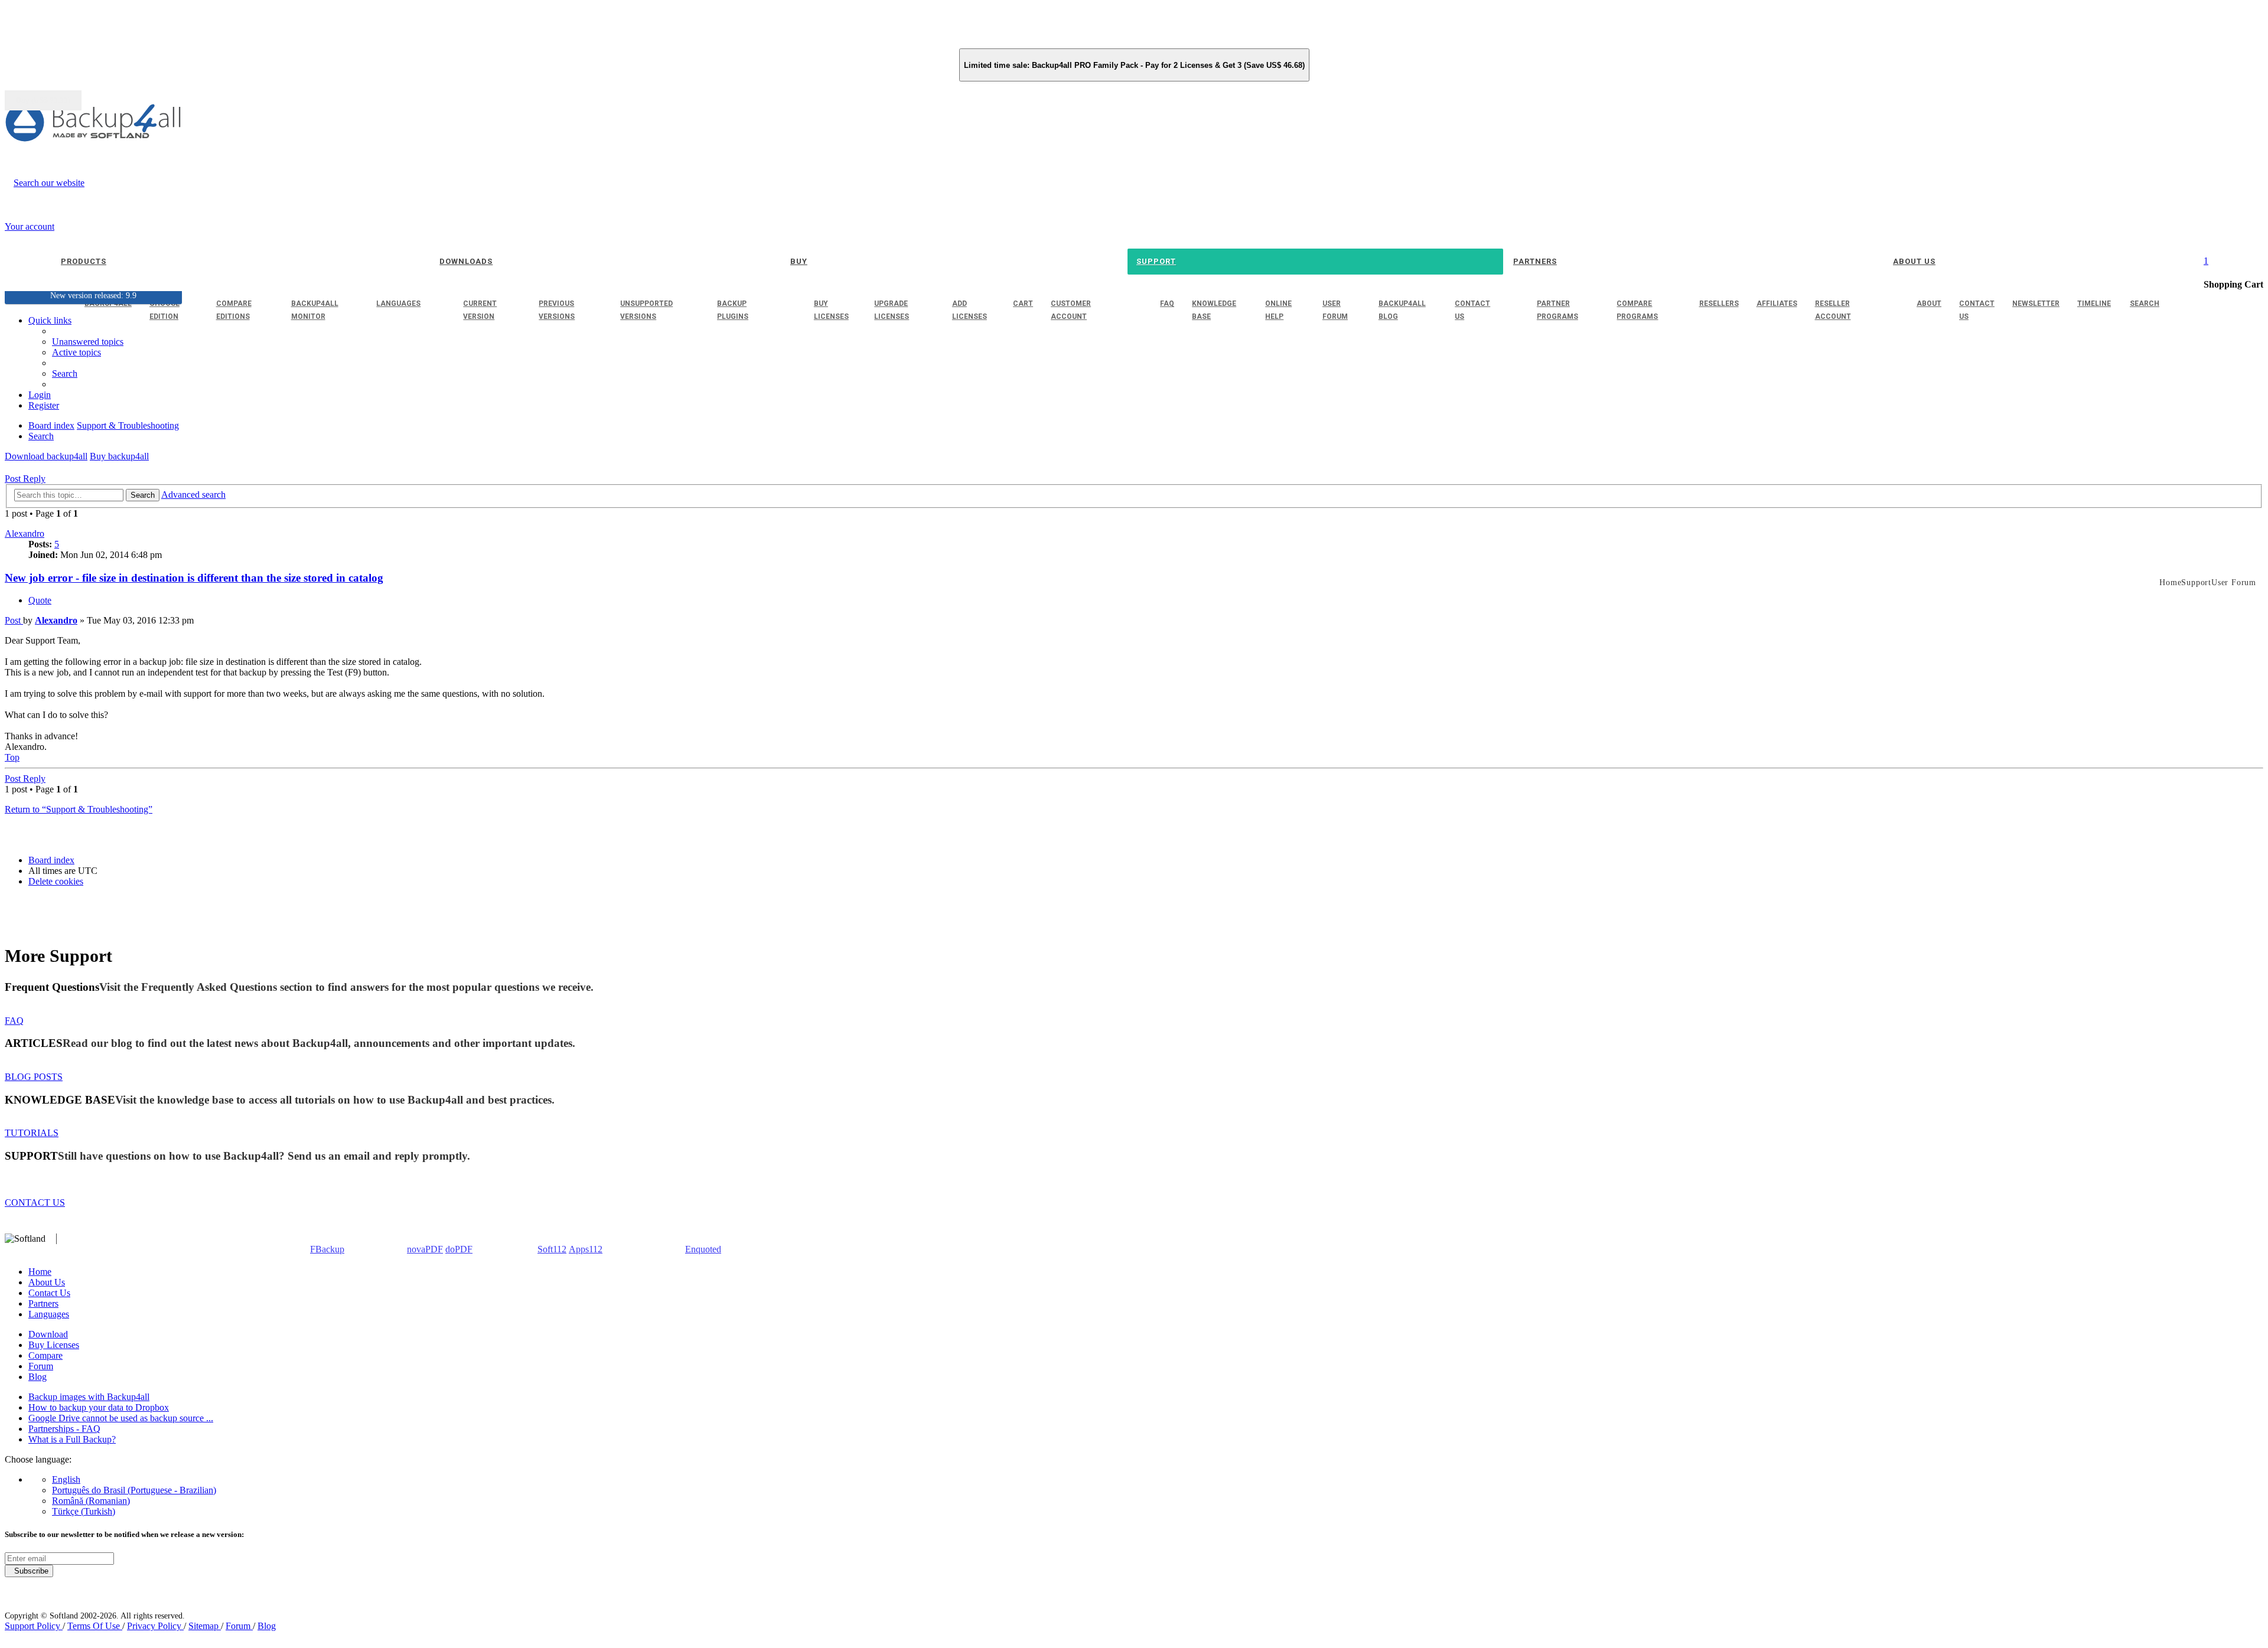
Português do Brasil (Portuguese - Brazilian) (134, 1490)
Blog (38, 1377)
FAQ (14, 1021)
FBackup (327, 1249)
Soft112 (552, 1249)
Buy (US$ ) (43, 100)
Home (40, 1272)
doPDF (459, 1249)
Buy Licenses (54, 1345)
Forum (41, 1366)
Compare (45, 1355)
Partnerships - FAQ (64, 1429)
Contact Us (49, 1293)
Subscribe (29, 1571)
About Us (47, 1282)
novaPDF (425, 1249)
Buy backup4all (119, 456)
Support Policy (34, 1626)
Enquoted (703, 1249)
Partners (43, 1303)
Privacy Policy (155, 1626)
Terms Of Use (95, 1626)
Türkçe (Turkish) (84, 1511)
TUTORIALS (32, 1133)
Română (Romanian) (91, 1501)
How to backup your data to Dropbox (99, 1407)
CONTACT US (35, 1202)
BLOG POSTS (34, 1077)
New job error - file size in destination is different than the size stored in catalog (194, 578)
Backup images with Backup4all (89, 1397)
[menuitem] (76, 352)
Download (48, 1334)
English (66, 1479)
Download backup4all (46, 456)
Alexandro (25, 533)
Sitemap (205, 1626)
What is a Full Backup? (72, 1439)
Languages (49, 1314)
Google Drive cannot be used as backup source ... (121, 1418)
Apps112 (586, 1249)
